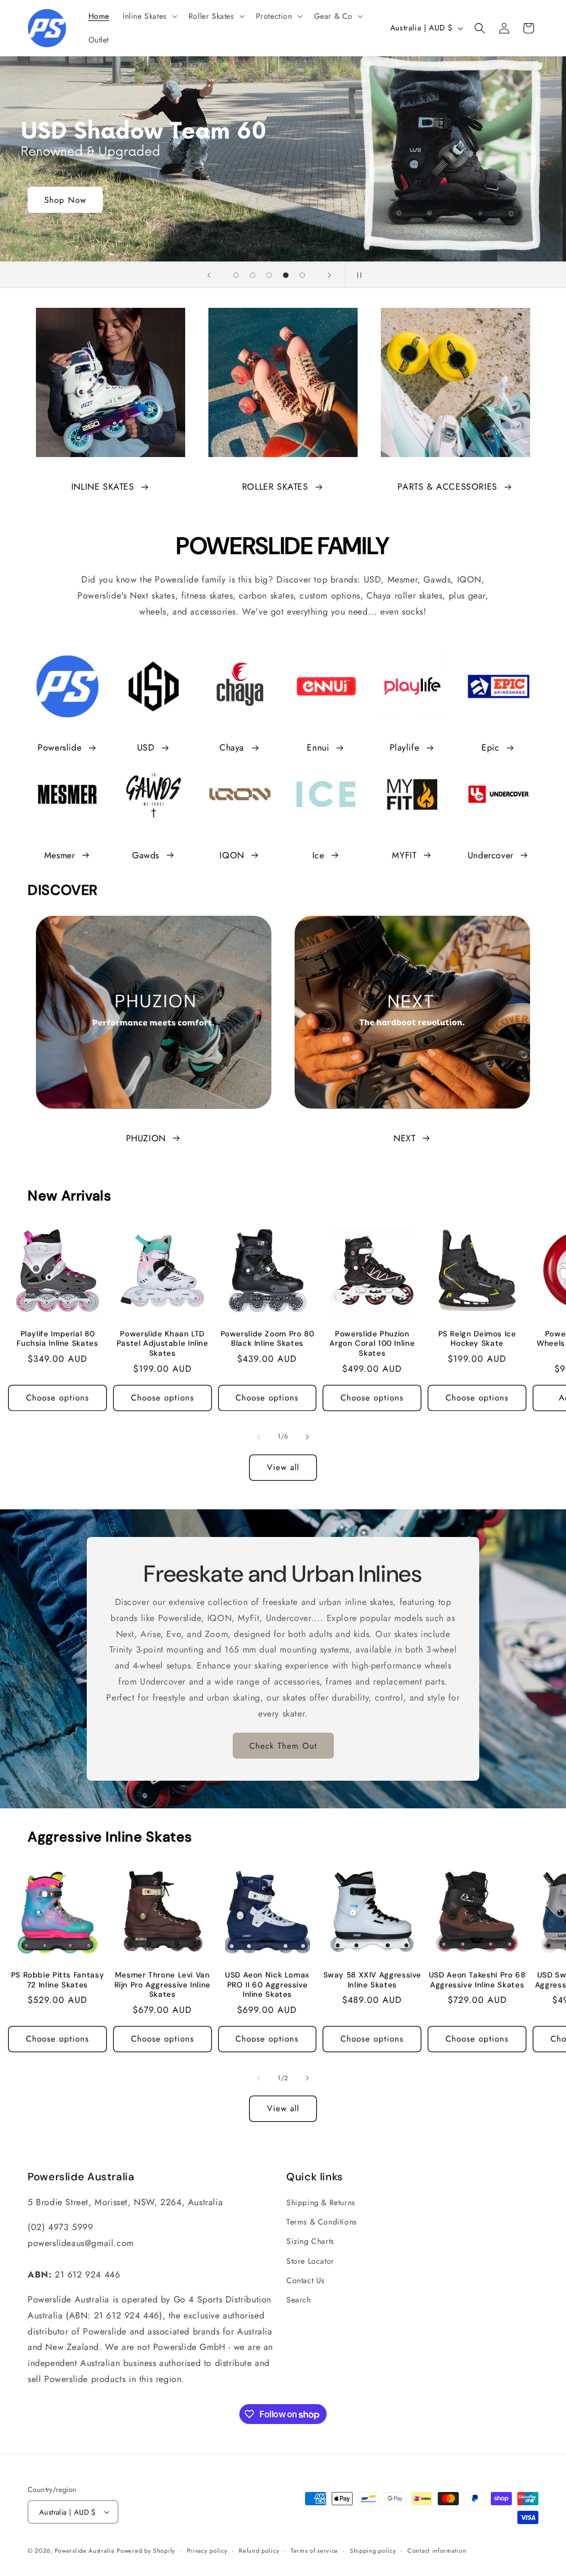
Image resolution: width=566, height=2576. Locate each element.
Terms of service (315, 2551)
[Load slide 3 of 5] (269, 275)
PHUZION (146, 1138)
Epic (490, 747)
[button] (149, 16)
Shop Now (65, 200)
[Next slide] (329, 275)
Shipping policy (373, 2551)
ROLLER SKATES (275, 487)
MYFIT (404, 855)
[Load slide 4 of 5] (286, 275)
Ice (318, 855)
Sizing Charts (310, 2241)
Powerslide (59, 747)
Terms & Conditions (322, 2222)
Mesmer (60, 855)
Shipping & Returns (321, 2202)
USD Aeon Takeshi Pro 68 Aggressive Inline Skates (477, 1980)
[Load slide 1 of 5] (236, 275)
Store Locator (310, 2261)
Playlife (405, 747)
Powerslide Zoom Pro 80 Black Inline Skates (268, 1339)
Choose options (57, 1398)
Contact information (437, 2551)
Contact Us (306, 2280)
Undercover (491, 855)
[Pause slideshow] (357, 275)
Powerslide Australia (85, 2551)
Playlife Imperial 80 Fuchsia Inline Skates (57, 1339)
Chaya (232, 747)
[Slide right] (307, 1437)
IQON (232, 855)
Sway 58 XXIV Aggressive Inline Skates (372, 1980)
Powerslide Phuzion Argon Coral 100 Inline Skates (372, 1344)
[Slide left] (259, 1437)
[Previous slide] (209, 275)
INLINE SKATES (103, 487)
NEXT (404, 1138)
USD (146, 747)
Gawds (146, 855)
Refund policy (259, 2551)
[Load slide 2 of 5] (253, 275)
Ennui (318, 747)
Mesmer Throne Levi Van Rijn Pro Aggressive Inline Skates (163, 1985)
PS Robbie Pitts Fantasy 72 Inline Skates (58, 1980)
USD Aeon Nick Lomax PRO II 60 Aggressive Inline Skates (267, 1985)
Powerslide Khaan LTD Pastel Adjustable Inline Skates (163, 1344)
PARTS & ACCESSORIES (447, 487)
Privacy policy (207, 2551)
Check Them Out (283, 1745)
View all (283, 1467)
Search (299, 2300)
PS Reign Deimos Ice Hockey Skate (477, 1339)
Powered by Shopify (146, 2551)
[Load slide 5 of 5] (302, 275)
